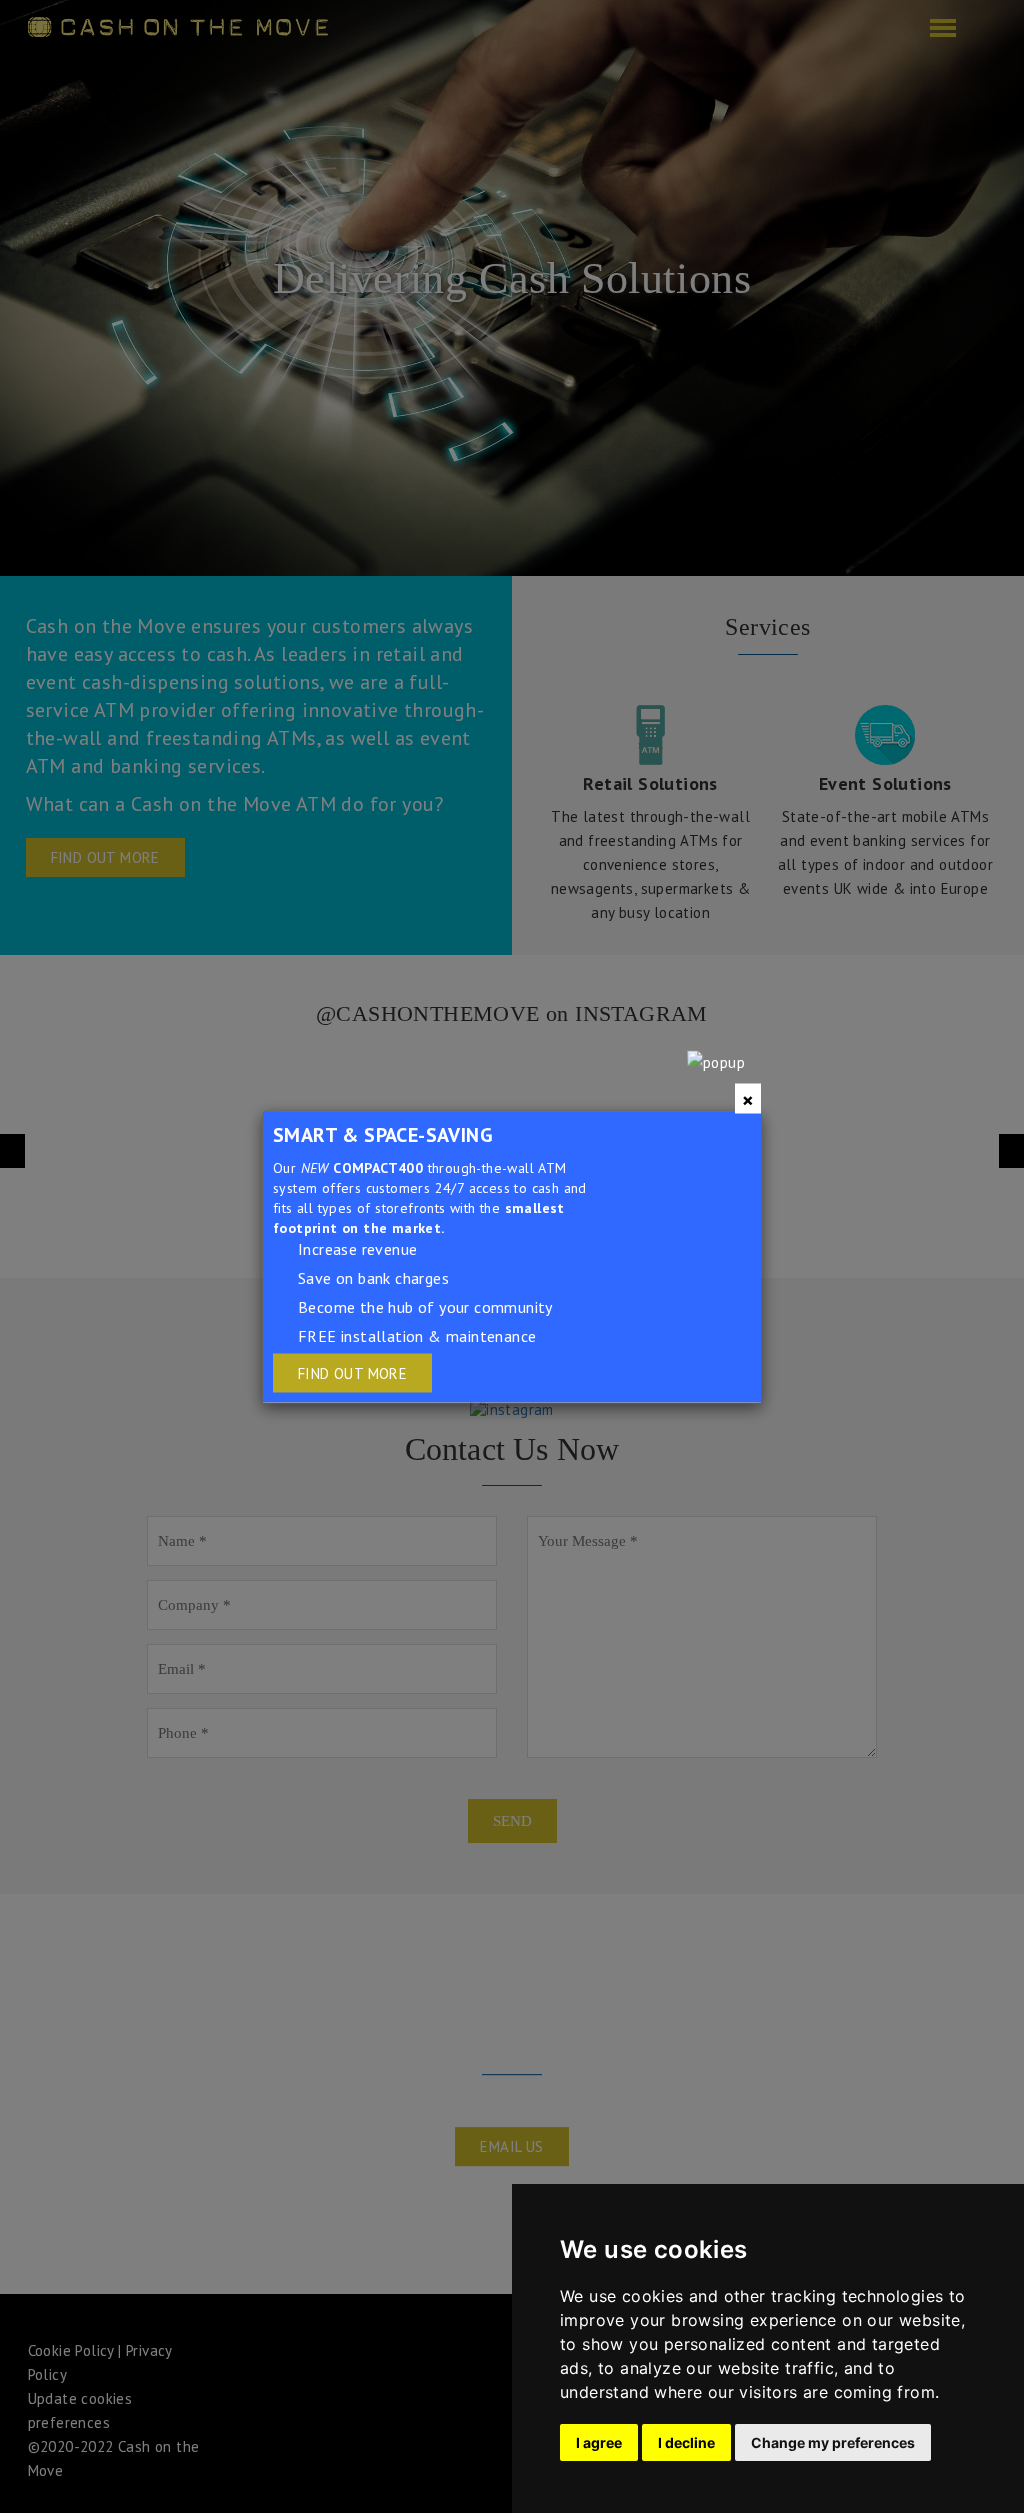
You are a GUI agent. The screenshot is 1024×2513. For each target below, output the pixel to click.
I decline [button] (686, 2442)
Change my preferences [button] (833, 2442)
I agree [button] (599, 2442)
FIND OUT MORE (352, 1372)
